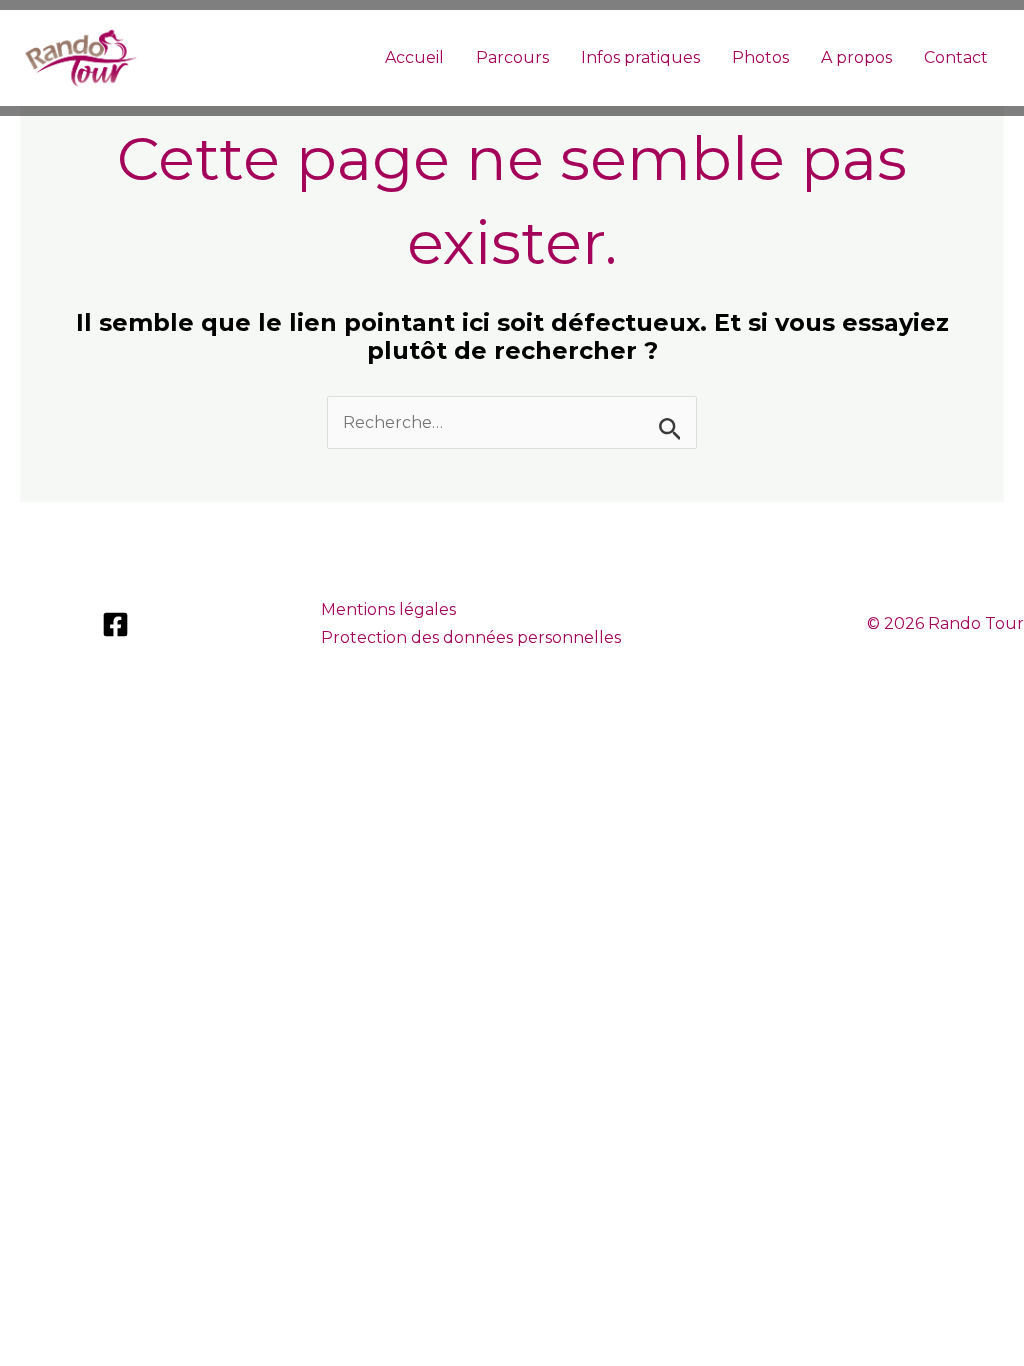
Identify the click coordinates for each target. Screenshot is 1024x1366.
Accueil (414, 57)
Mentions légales (388, 609)
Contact (956, 57)
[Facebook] (115, 624)
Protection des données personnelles (471, 637)
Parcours (512, 57)
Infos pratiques (640, 57)
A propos (856, 57)
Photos (760, 57)
